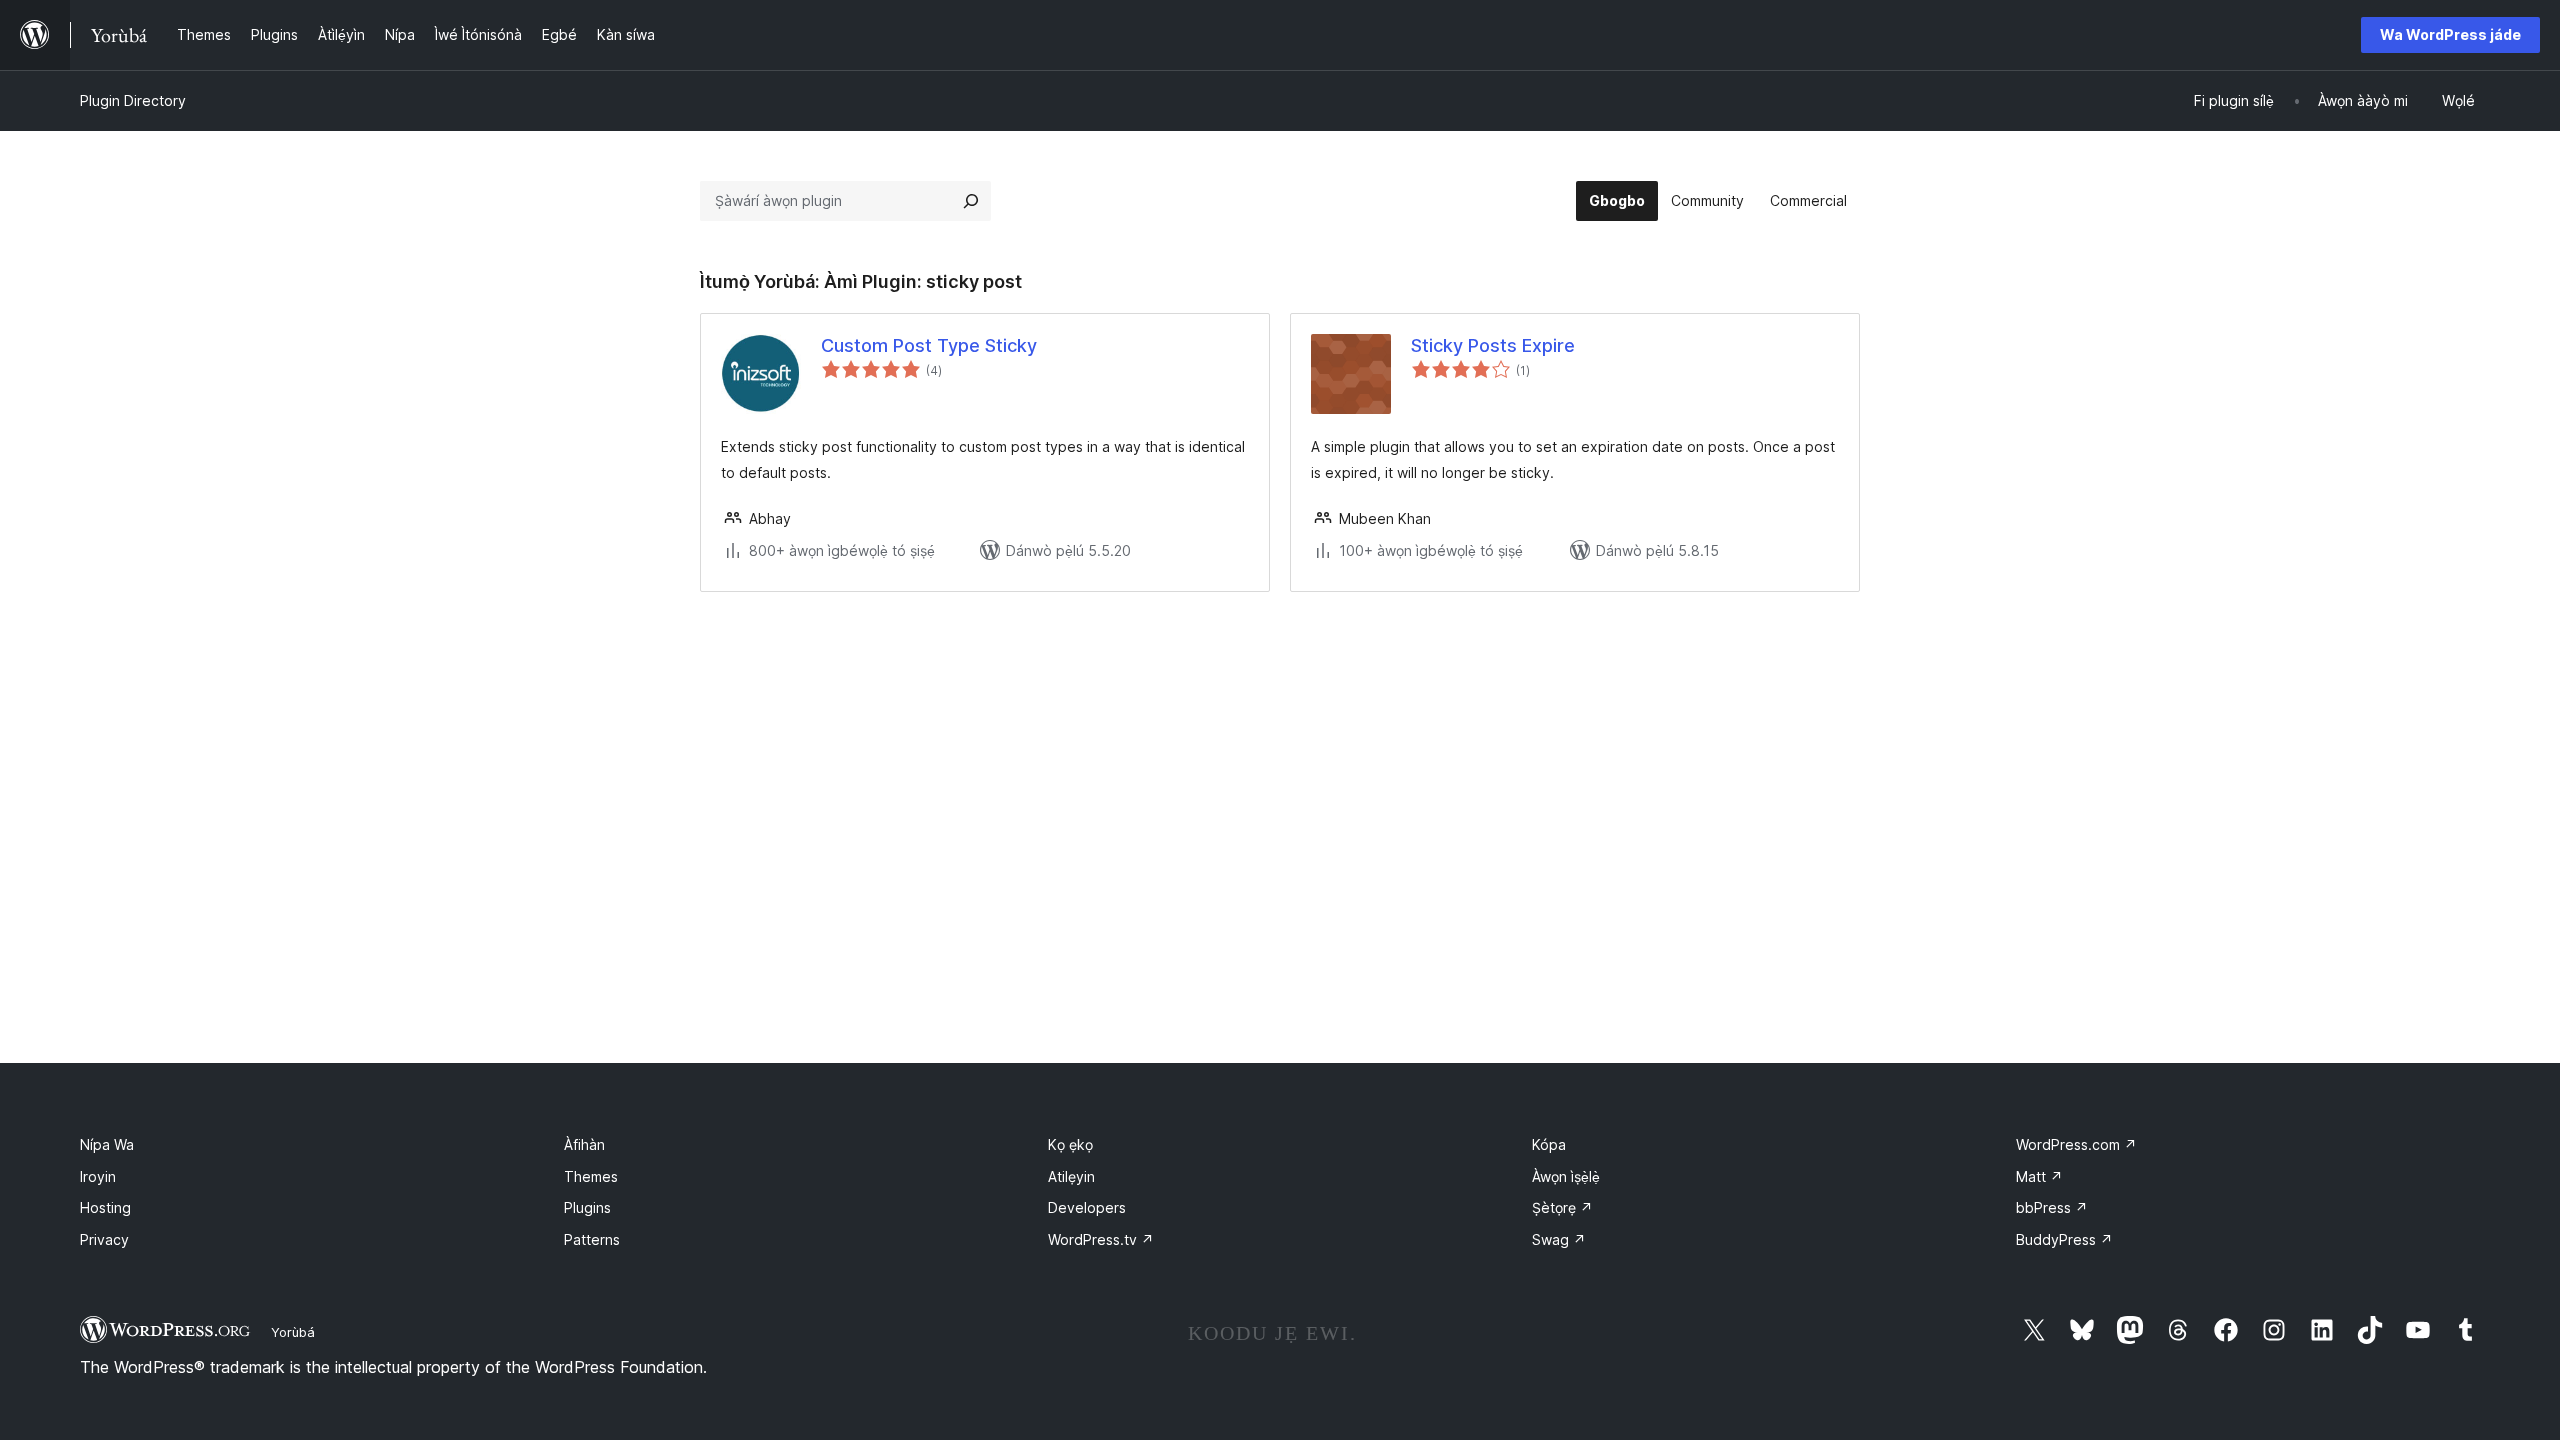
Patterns (592, 1239)
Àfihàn (584, 1144)
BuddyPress (2064, 1239)
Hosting (105, 1207)
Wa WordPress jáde (2450, 34)
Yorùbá (293, 1332)
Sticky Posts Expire (1493, 345)
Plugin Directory (133, 100)
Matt (2039, 1176)
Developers (1087, 1207)
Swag (1559, 1239)
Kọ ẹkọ (1070, 1144)
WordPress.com (2076, 1144)
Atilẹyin (1071, 1176)
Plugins (587, 1207)
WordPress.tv (1101, 1239)
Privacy (104, 1239)
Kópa (1549, 1144)
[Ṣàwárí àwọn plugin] (971, 201)
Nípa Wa (107, 1144)
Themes (591, 1176)
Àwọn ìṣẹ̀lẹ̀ (1566, 1176)
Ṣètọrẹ (1562, 1207)
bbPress (2052, 1207)
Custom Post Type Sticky (929, 345)
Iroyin (98, 1176)
